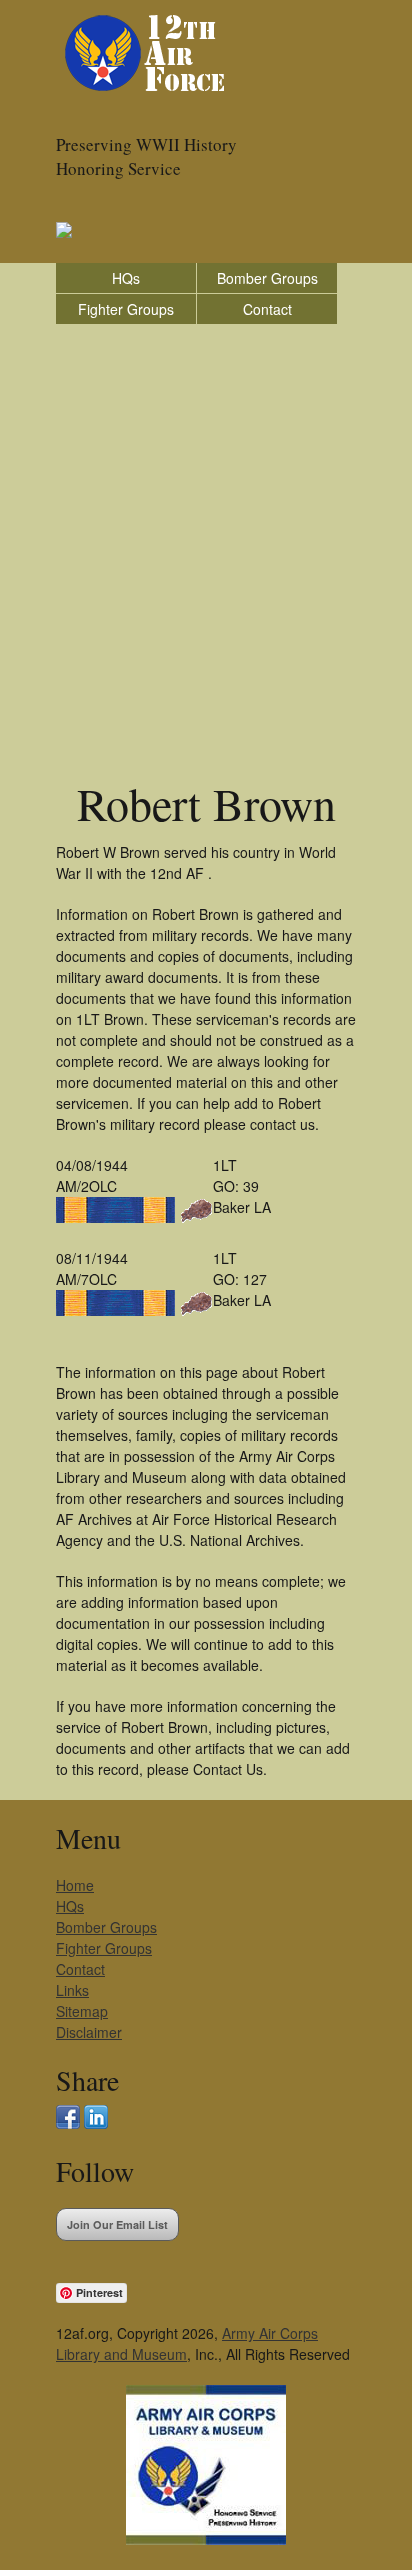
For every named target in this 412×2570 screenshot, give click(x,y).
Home (75, 1885)
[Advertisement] (206, 541)
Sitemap (82, 2011)
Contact (267, 309)
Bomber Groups (267, 278)
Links (72, 1990)
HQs (126, 278)
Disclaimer (89, 2032)
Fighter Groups (126, 309)
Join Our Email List (117, 2224)
